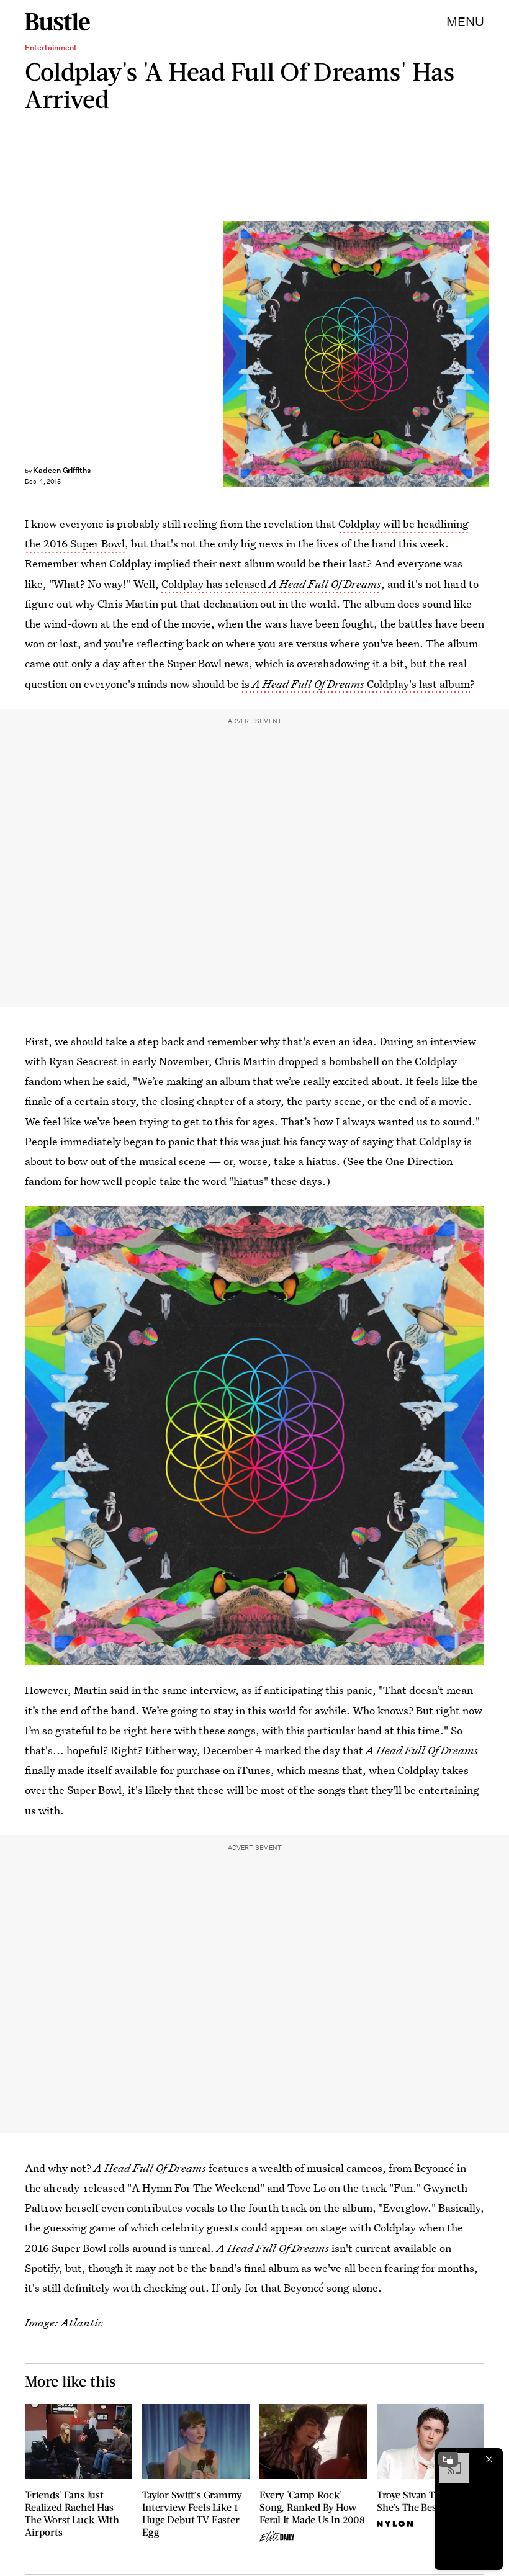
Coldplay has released (271, 584)
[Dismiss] (489, 2459)
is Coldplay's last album (356, 684)
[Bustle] (57, 22)
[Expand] (448, 2459)
